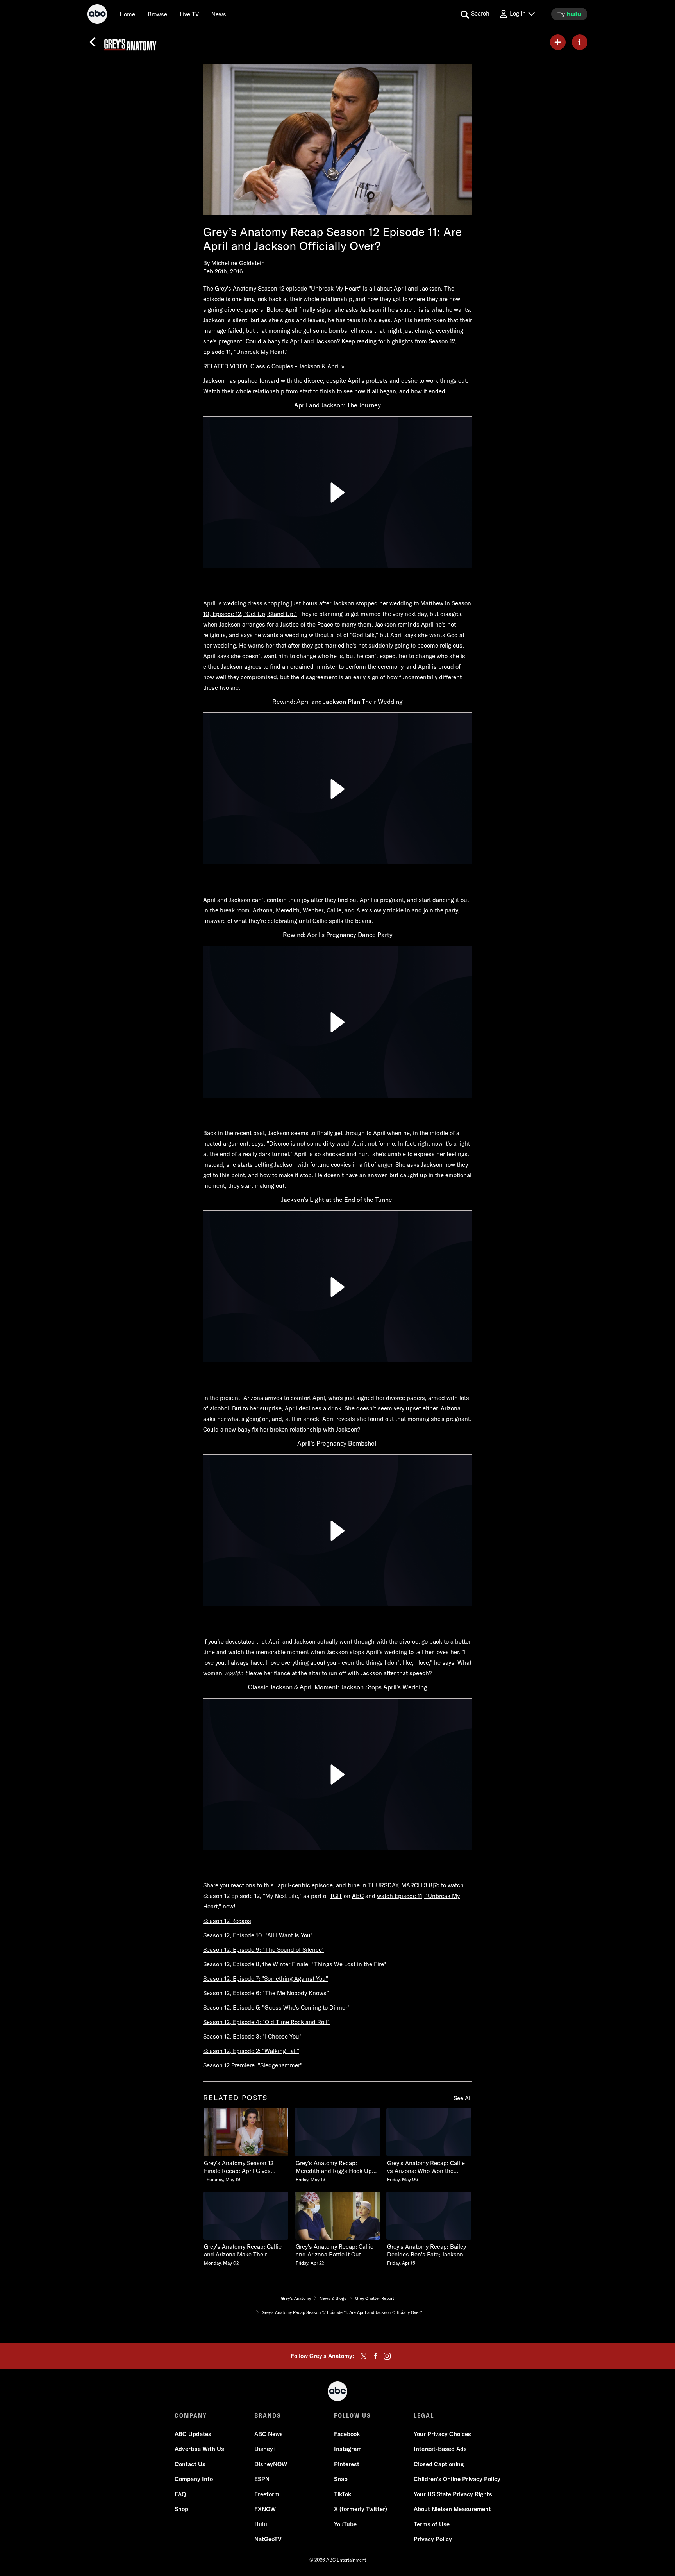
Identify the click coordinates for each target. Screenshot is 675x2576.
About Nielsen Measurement (452, 2509)
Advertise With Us (199, 2449)
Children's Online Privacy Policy (457, 2479)
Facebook (347, 2434)
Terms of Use (432, 2524)
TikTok (343, 2494)
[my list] (558, 42)
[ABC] (97, 15)
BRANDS (268, 2415)
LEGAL (424, 2415)
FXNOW (265, 2509)
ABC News (269, 2434)
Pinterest (347, 2464)
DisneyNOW (271, 2464)
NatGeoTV (268, 2539)
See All (463, 2098)
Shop (181, 2509)
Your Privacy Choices (442, 2434)
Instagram (348, 2449)
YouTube (345, 2524)
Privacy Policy (433, 2539)
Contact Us (190, 2464)
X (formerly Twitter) (361, 2509)
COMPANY (191, 2415)
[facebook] (375, 2356)
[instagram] (387, 2356)
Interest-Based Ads (440, 2449)
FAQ (180, 2494)
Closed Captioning (439, 2464)
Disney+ (265, 2449)
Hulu (261, 2524)
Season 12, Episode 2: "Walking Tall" (251, 2051)
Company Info (194, 2479)
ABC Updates (193, 2434)
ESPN (262, 2479)
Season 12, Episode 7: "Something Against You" (266, 1979)
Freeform (267, 2494)
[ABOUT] (580, 42)
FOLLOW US (353, 2415)
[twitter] (364, 2356)
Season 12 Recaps (227, 1921)
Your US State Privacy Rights (453, 2494)
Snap (341, 2479)
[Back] (93, 42)
